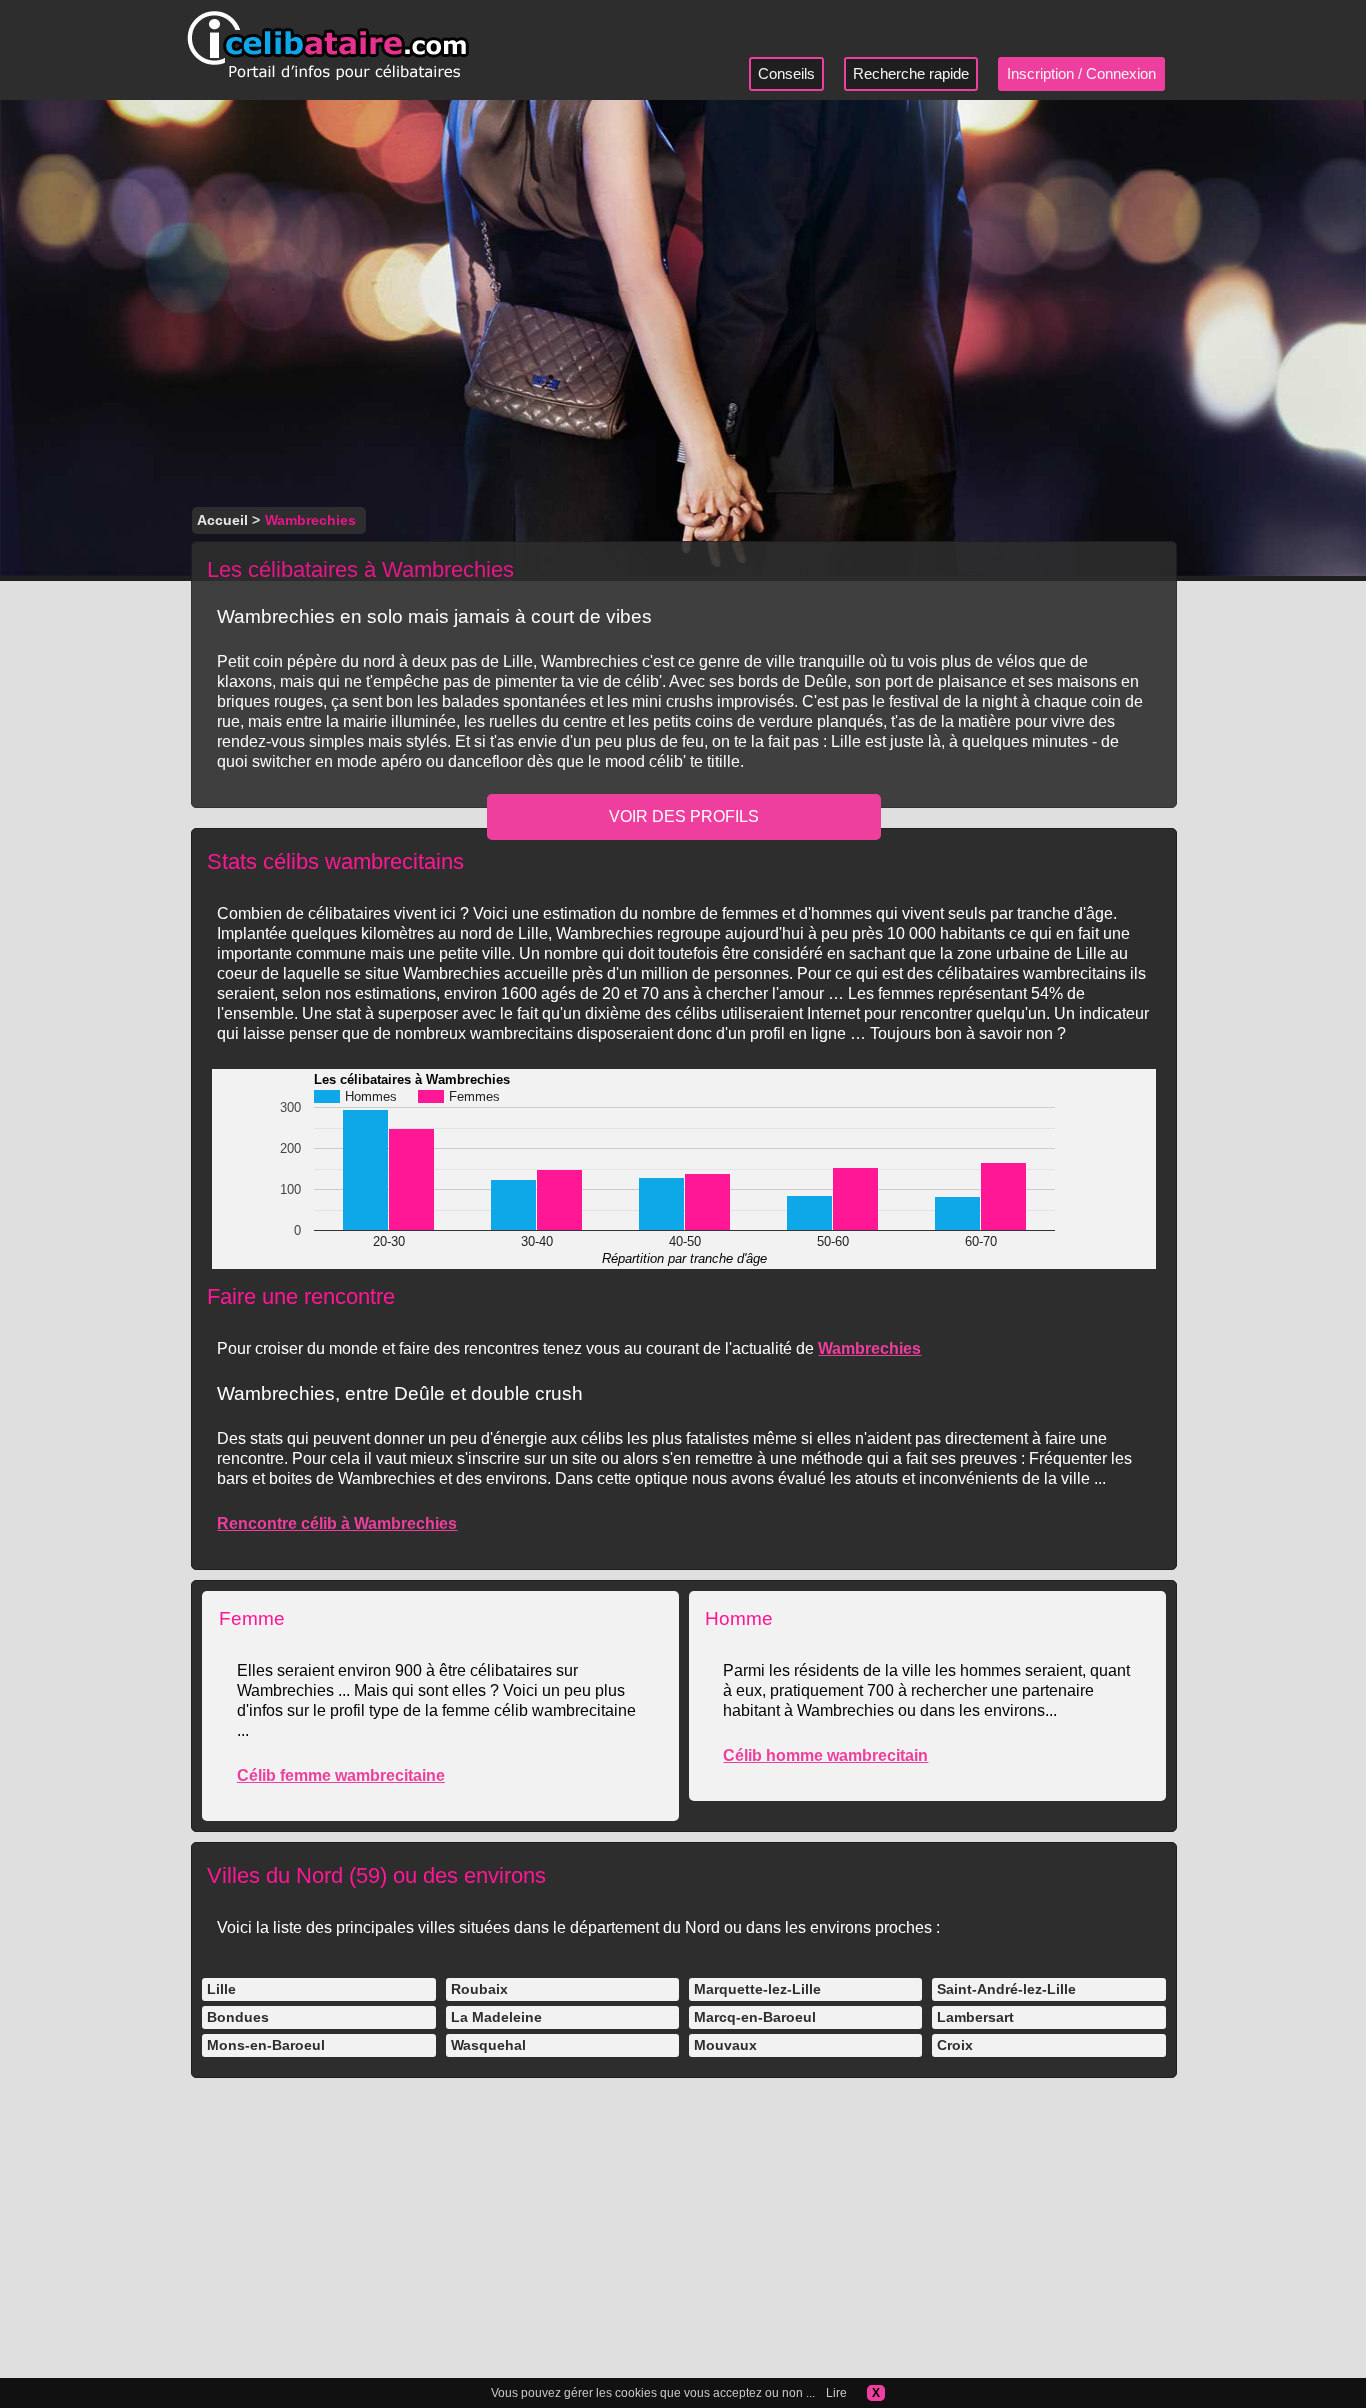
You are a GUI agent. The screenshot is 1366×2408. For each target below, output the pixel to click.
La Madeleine (496, 2017)
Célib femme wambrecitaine (341, 1775)
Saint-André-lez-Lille (1006, 1989)
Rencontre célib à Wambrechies (337, 1523)
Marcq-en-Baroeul (755, 2017)
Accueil (222, 520)
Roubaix (479, 1989)
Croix (955, 2045)
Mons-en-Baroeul (266, 2045)
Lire (836, 2393)
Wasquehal (488, 2045)
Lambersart (975, 2017)
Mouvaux (725, 2045)
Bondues (238, 2017)
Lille (221, 1989)
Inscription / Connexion (1081, 73)
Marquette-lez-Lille (757, 1989)
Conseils (786, 73)
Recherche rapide (911, 73)
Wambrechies (869, 1348)
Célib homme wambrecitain (825, 1755)
